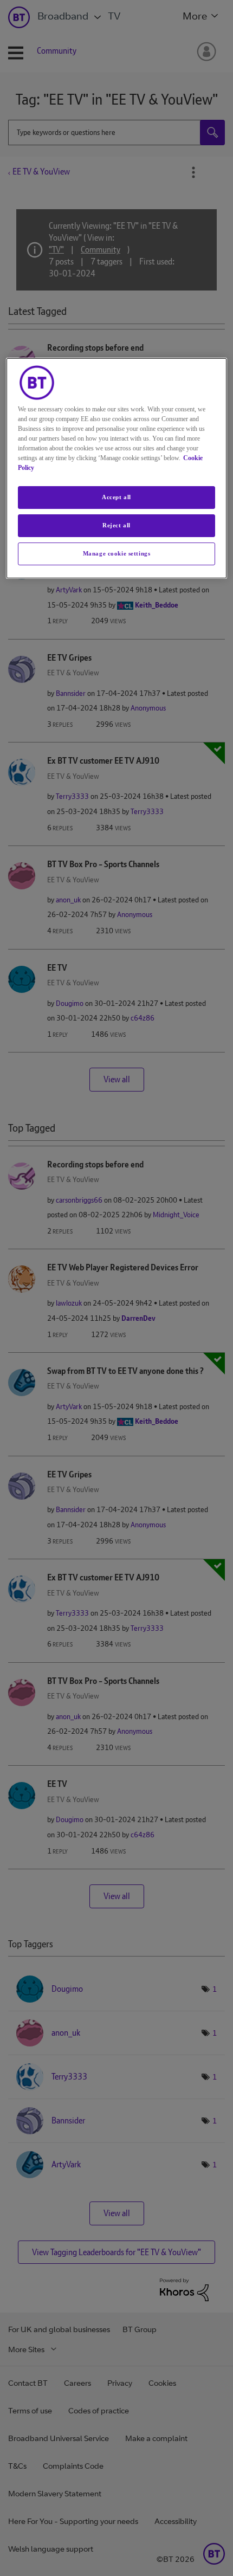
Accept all (116, 497)
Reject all (116, 525)
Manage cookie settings (117, 553)
